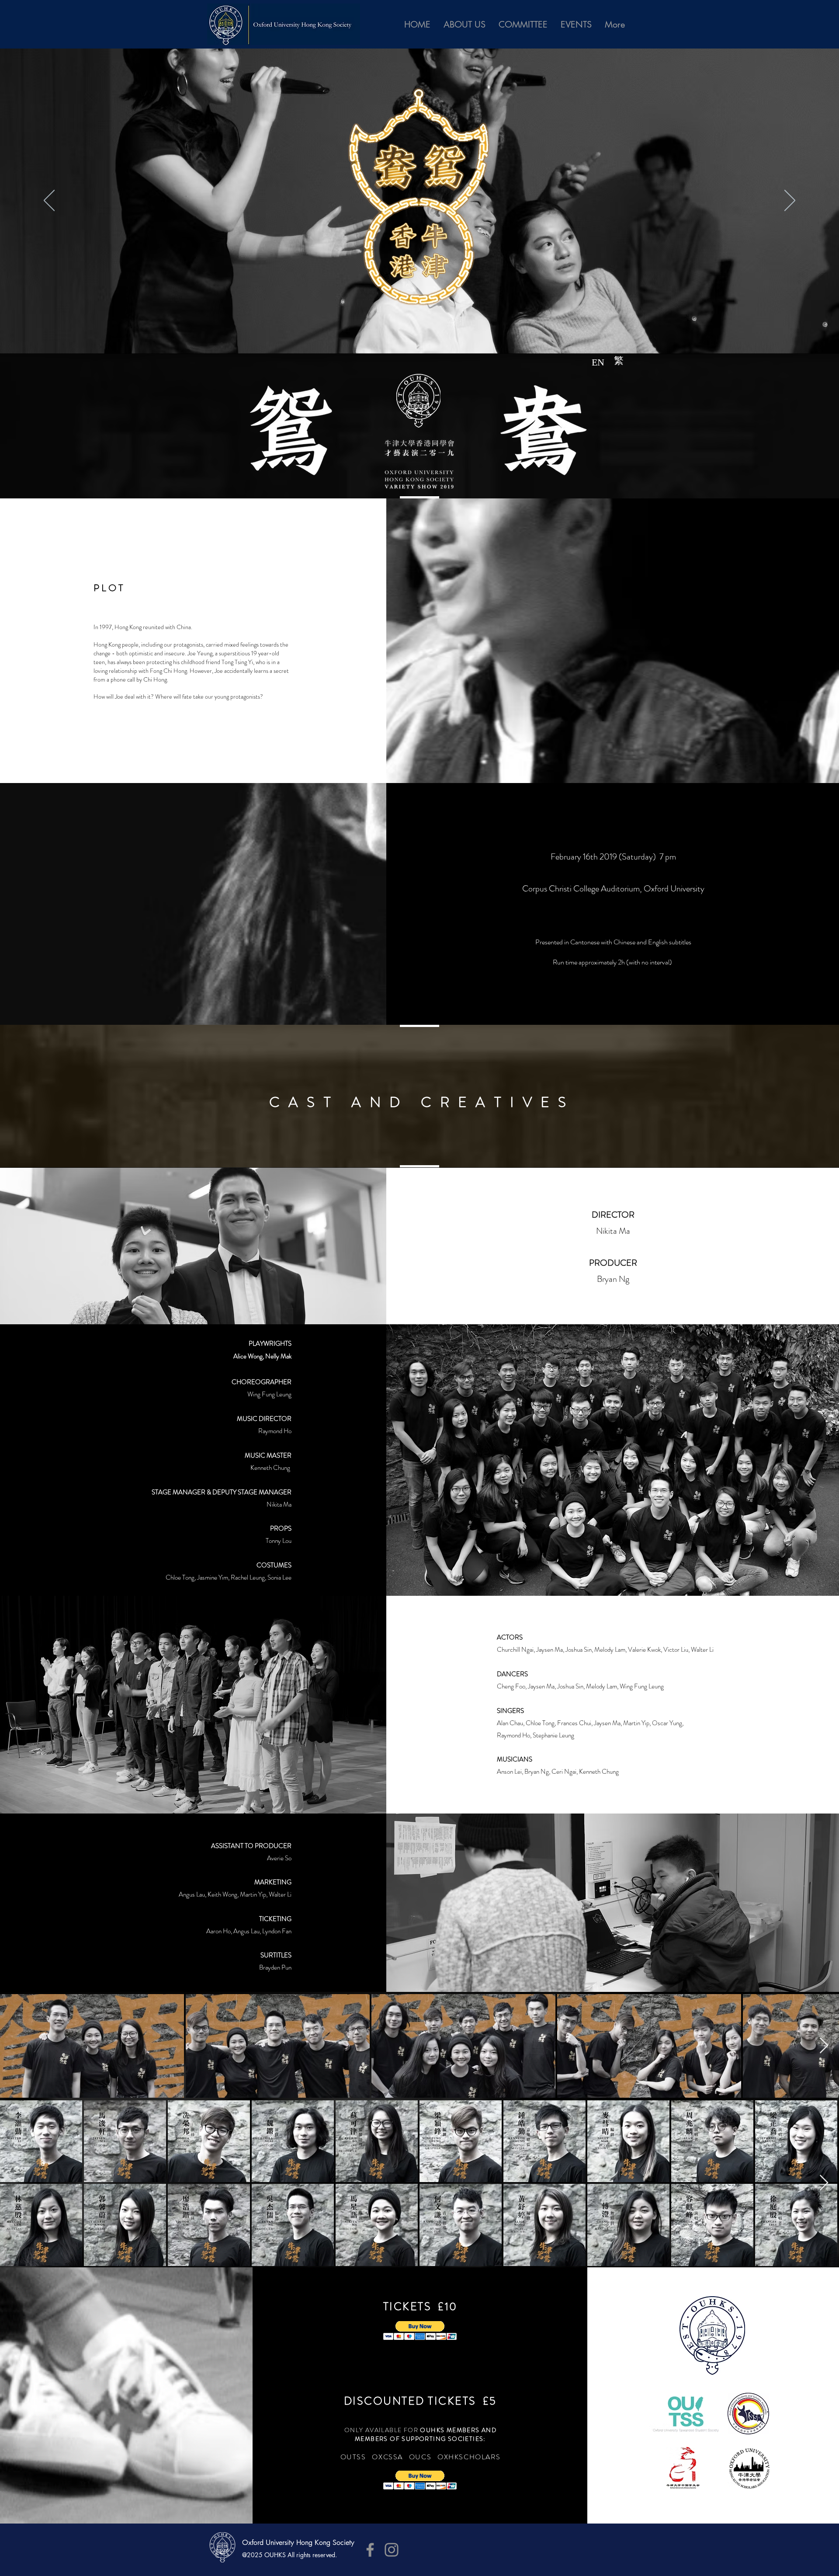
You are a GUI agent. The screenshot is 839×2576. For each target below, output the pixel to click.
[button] (420, 2331)
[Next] (790, 201)
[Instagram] (392, 2550)
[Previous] (49, 201)
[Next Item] (824, 2046)
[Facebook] (370, 2550)
